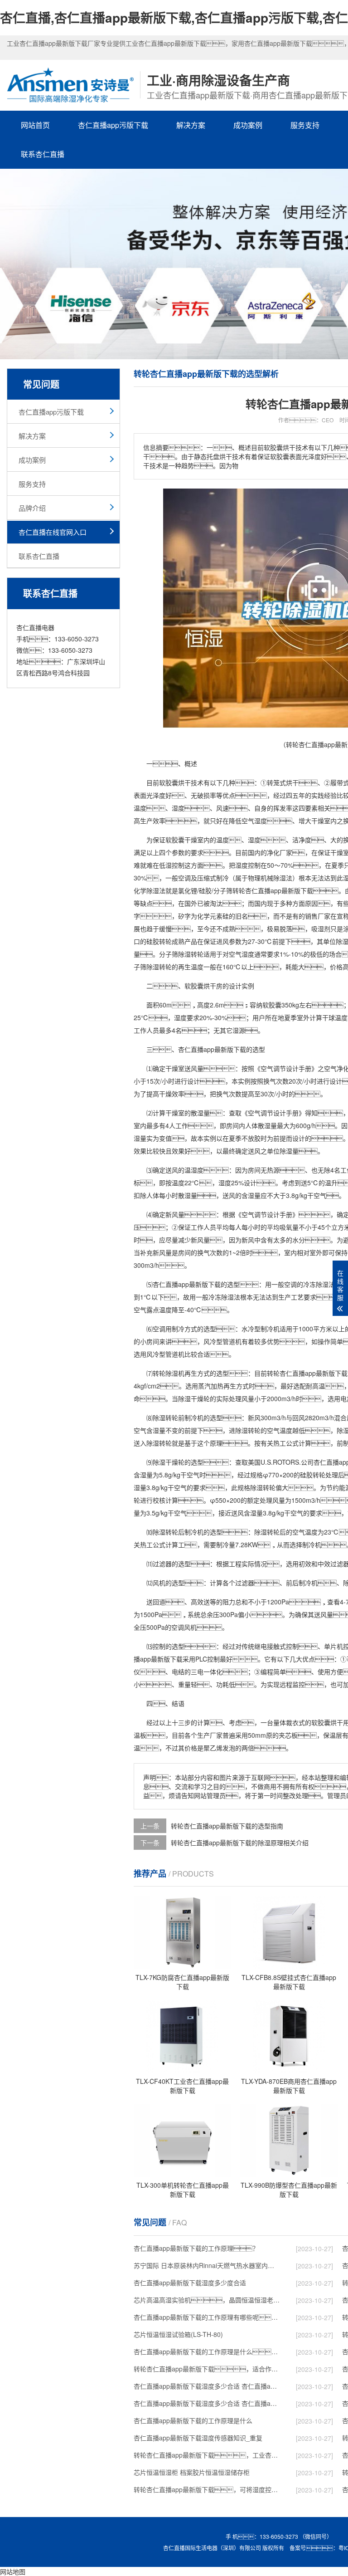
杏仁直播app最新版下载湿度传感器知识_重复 (198, 2438)
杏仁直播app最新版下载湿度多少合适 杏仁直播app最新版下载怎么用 (207, 2403)
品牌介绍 (32, 508)
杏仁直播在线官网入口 (53, 532)
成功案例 (248, 125)
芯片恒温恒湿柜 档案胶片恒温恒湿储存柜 (192, 2472)
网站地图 (13, 2571)
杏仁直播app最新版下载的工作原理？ (196, 2248)
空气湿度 (254, 821)
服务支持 (305, 125)
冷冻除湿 (316, 1284)
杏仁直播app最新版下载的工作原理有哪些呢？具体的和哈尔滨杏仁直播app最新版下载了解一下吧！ (207, 2317)
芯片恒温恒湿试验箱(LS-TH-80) (178, 2334)
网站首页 (35, 125)
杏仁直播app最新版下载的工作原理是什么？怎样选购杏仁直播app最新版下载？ (207, 2351)
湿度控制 (248, 865)
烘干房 (213, 986)
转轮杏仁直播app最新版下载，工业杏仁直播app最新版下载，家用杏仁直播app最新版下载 (207, 2455)
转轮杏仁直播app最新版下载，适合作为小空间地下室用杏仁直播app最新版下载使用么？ (207, 2369)
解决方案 (191, 125)
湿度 (178, 808)
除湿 (280, 878)
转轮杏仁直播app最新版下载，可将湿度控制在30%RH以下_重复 (207, 2489)
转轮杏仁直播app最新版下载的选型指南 (227, 1826)
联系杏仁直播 (43, 154)
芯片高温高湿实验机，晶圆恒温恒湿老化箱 (207, 2300)
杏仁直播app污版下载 (113, 125)
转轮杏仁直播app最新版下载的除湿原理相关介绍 (240, 1843)
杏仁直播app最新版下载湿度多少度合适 (190, 2283)
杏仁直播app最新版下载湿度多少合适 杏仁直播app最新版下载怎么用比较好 (207, 2386)
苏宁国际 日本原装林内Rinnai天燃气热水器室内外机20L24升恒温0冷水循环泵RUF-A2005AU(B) (207, 2265)
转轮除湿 (165, 1373)
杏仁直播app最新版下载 (279, 890)
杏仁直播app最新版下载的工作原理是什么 (193, 2420)
